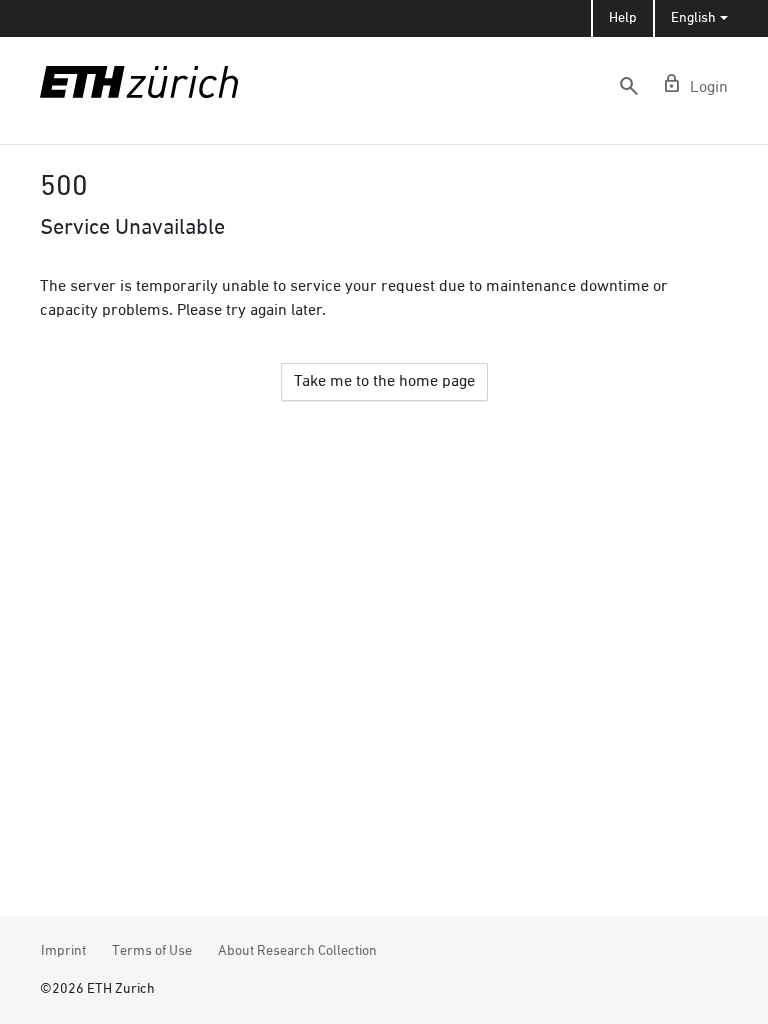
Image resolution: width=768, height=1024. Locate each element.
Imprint (63, 951)
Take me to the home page (384, 382)
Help (623, 18)
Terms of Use (152, 951)
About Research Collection (297, 951)
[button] (629, 86)
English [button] (693, 18)
